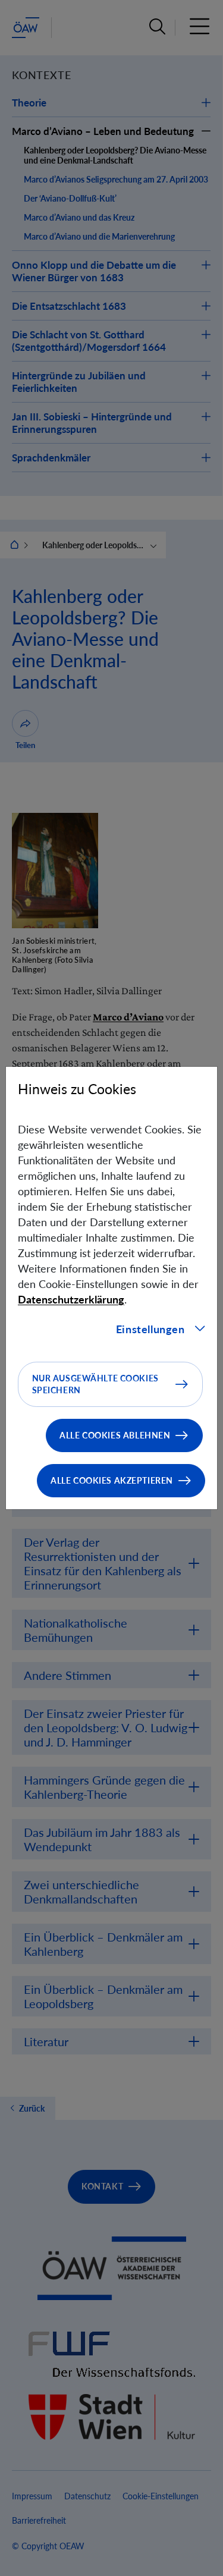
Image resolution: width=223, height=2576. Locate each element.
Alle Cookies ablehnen (115, 1435)
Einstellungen (150, 1329)
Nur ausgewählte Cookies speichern (95, 1384)
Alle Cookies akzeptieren (112, 1480)
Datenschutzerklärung (71, 1299)
